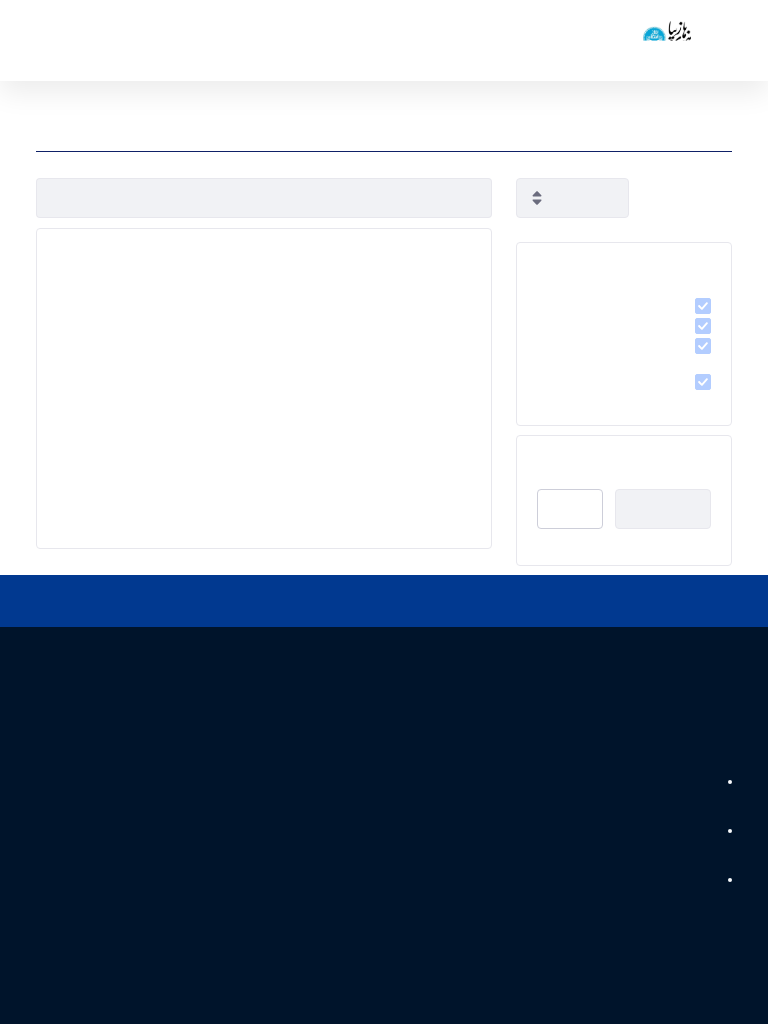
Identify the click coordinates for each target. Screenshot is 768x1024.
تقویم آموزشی (675, 784)
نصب (570, 509)
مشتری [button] (689, 457)
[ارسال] (61, 198)
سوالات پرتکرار (675, 832)
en (79, 40)
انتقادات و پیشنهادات (659, 881)
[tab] (624, 263)
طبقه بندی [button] (681, 263)
